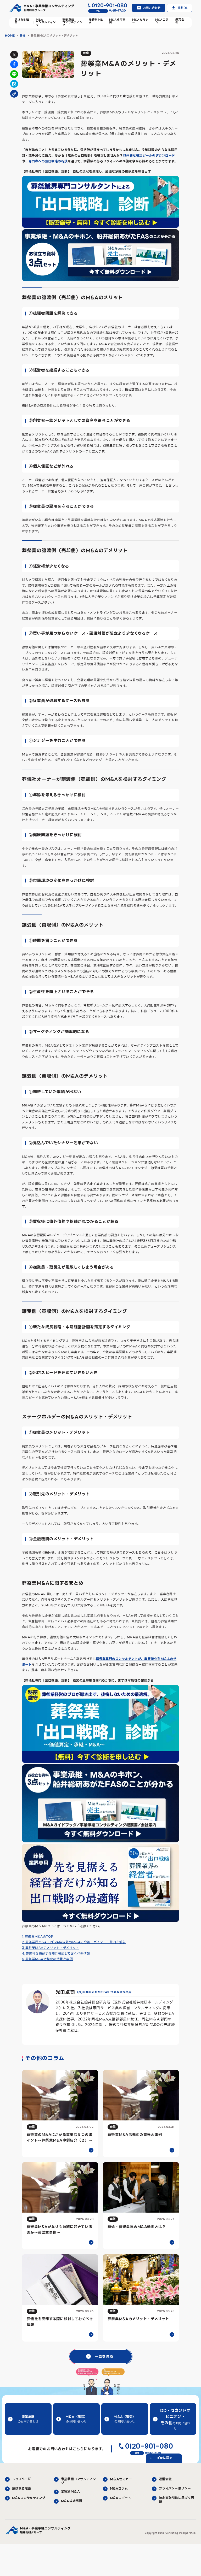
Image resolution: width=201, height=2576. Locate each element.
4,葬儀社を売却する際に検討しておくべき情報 (56, 1953)
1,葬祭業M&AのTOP (38, 1937)
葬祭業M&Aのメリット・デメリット (54, 36)
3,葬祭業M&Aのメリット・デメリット (51, 1948)
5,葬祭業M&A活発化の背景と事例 (47, 1959)
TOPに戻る (164, 2458)
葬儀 (23, 36)
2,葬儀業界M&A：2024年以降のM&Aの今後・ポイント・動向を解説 (74, 1942)
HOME (10, 36)
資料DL (183, 8)
